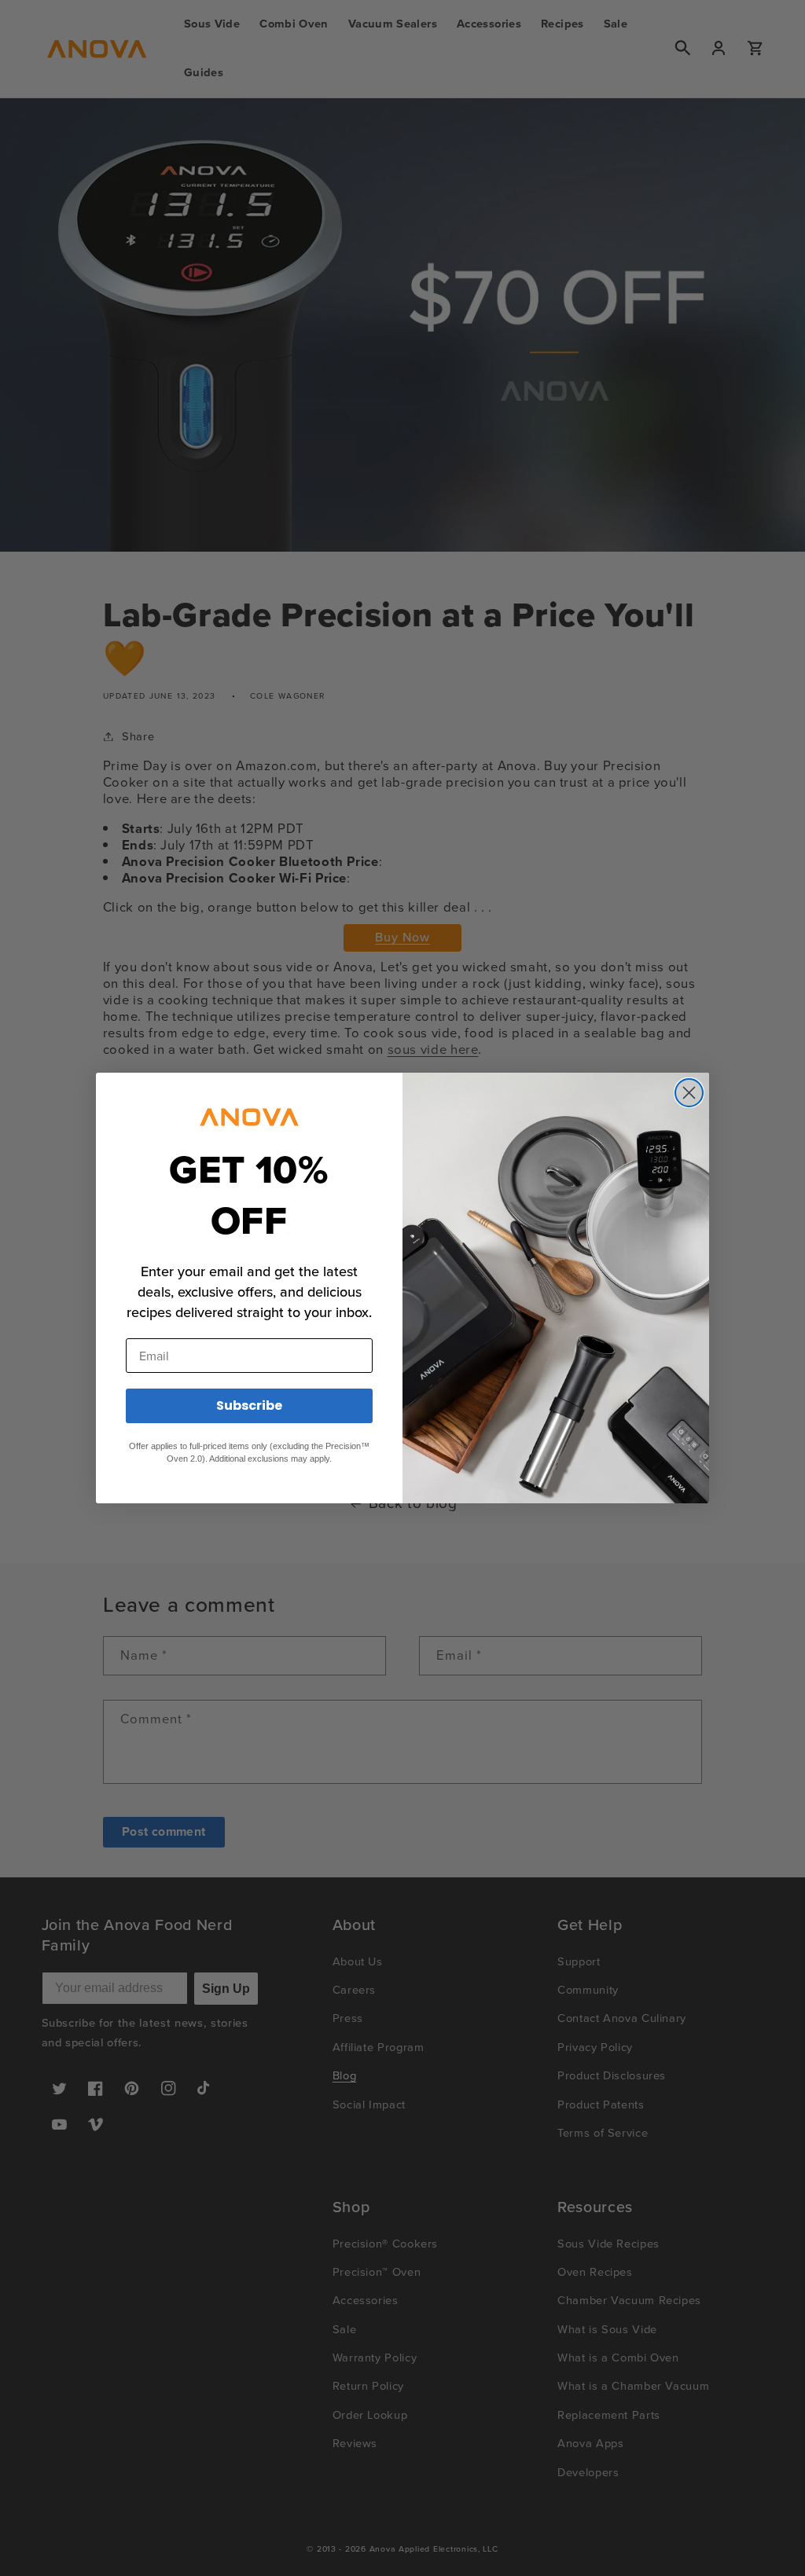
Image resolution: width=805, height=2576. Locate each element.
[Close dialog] (689, 1093)
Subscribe (249, 1405)
